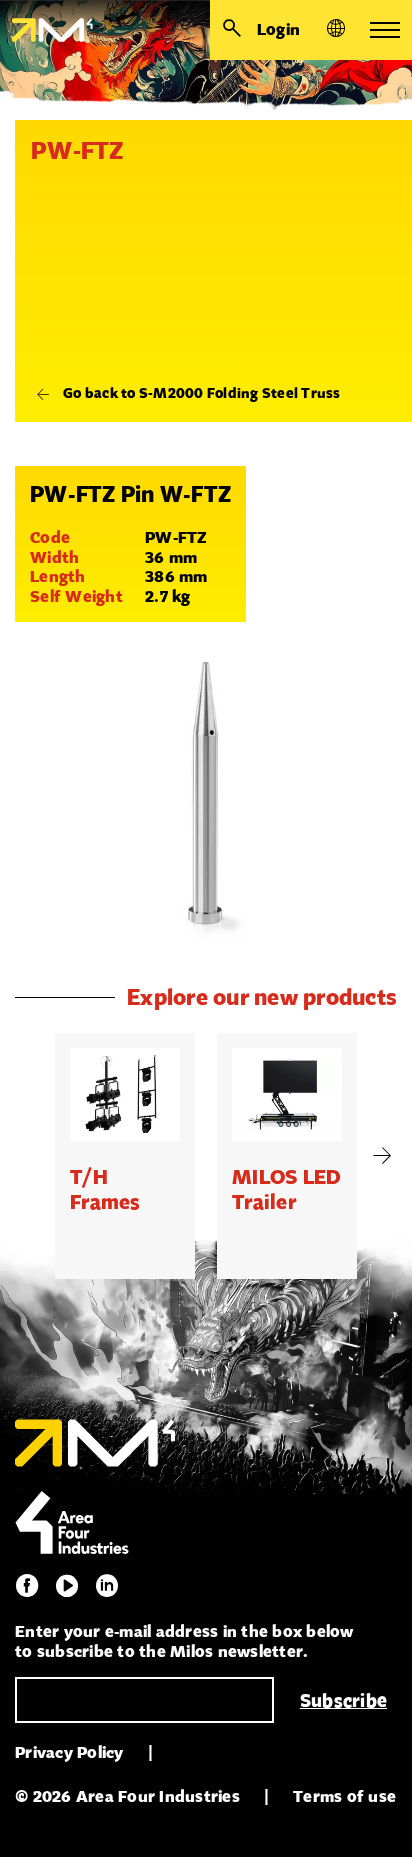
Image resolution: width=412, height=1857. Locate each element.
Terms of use (344, 1796)
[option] (125, 1156)
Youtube (67, 1586)
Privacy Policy (69, 1752)
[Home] (46, 30)
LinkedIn (107, 1586)
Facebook (27, 1586)
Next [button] (382, 1156)
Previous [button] (30, 1156)
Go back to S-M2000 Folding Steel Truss (202, 393)
